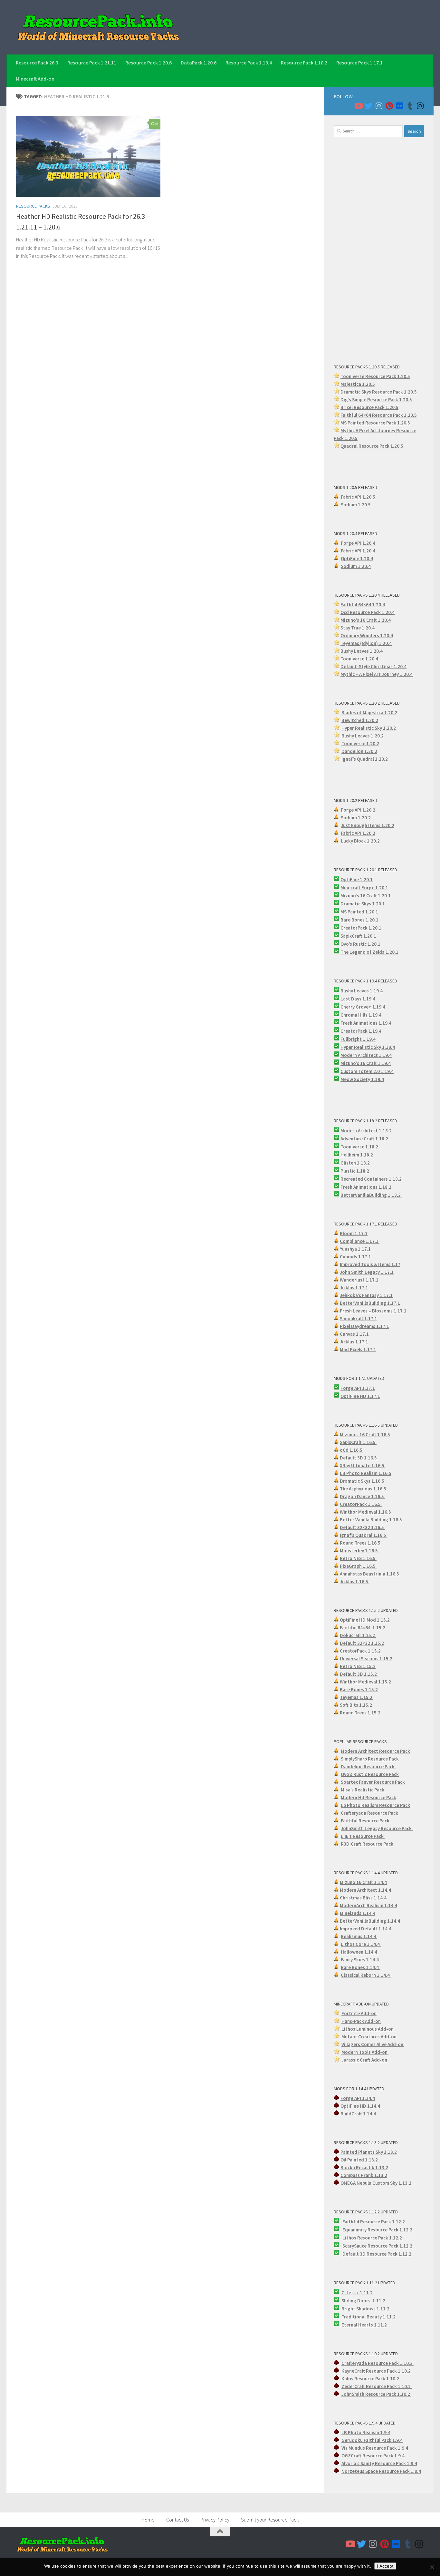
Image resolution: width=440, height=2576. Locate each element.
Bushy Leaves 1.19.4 (362, 991)
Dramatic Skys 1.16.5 (363, 1481)
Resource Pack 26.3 (37, 63)
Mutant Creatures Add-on (369, 2037)
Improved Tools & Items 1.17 (370, 1264)
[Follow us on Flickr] (399, 106)
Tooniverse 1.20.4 (359, 659)
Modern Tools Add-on (365, 2052)
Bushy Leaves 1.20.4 (362, 651)
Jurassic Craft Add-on (365, 2060)
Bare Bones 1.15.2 (359, 1689)
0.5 (409, 400)
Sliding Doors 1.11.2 (363, 2301)
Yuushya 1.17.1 (355, 1249)
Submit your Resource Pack (270, 2520)
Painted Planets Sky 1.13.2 (369, 2152)
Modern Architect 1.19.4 (366, 1055)
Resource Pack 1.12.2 (390, 2230)
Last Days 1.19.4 (358, 999)
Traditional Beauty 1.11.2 (368, 2317)
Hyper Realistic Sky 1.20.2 (369, 728)
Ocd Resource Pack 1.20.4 (368, 612)
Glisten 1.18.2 (355, 1163)
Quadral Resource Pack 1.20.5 (372, 446)
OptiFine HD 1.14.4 (360, 2106)
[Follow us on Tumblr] (410, 106)
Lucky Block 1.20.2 (360, 841)
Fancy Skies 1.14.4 (360, 1960)
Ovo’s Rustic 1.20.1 (360, 944)
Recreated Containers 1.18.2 (371, 1179)
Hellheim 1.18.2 (357, 1155)
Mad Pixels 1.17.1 (358, 1349)
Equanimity (355, 2230)
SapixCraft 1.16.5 (358, 1442)
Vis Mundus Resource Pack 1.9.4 (375, 2448)
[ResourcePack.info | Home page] (99, 27)
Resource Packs (33, 206)
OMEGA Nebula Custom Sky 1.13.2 (376, 2183)
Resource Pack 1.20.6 (148, 63)
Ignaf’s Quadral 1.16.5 (363, 1535)
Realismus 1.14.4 (359, 1936)
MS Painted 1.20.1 (359, 912)
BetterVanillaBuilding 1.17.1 (370, 1303)
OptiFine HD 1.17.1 (360, 1396)
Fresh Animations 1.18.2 (366, 1187)
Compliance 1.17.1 (360, 1241)
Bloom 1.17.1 (354, 1233)
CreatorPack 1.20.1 (361, 928)
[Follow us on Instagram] (379, 106)
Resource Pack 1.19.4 (249, 63)
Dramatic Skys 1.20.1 (363, 904)
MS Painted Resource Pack (369, 423)
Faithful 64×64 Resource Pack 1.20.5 (379, 415)
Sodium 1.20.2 (356, 818)
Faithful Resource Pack (366, 1821)
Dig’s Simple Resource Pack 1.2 (373, 400)
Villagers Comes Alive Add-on (373, 2044)
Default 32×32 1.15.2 (362, 1643)
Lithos (350, 2238)
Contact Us (177, 2520)
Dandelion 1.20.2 (359, 751)
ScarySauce (355, 2246)
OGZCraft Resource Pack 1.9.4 (373, 2456)
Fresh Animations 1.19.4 (366, 1023)
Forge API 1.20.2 (358, 810)
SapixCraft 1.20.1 (358, 936)
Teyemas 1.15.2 (357, 1697)
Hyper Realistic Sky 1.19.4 (368, 1047)
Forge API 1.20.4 (358, 543)
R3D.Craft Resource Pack (367, 1844)
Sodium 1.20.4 (356, 566)
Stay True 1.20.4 (358, 628)
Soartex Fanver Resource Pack (373, 1782)
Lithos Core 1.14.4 (361, 1944)
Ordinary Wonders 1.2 (363, 635)
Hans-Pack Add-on (361, 2021)
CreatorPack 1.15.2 (360, 1651)
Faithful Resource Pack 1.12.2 (374, 2222)
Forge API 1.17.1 (358, 1388)
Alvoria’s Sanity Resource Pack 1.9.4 (379, 2463)
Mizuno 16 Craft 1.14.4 (363, 1882)
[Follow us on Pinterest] (389, 106)
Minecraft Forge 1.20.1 (364, 888)
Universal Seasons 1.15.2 (366, 1659)
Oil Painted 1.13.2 (359, 2160)
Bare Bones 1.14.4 (360, 1967)
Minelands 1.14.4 (358, 1913)
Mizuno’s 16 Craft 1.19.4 (366, 1063)
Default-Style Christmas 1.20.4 (373, 666)
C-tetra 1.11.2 (357, 2293)
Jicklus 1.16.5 (354, 1581)
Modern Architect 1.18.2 (366, 1131)
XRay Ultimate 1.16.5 (363, 1465)
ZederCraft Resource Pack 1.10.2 (377, 2386)
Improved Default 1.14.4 (366, 1929)
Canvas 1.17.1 (354, 1334)
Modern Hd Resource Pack (368, 1797)
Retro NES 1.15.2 (358, 1666)
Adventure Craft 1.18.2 (364, 1139)
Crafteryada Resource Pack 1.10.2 (378, 2363)
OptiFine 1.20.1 (357, 879)
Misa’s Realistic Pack (363, 1790)
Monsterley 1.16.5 (359, 1551)
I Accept (385, 2566)
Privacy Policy (215, 2520)
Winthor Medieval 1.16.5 (366, 1512)
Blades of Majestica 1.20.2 (369, 712)
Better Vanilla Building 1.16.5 (371, 1520)
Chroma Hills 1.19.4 (361, 1015)
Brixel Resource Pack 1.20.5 (369, 407)
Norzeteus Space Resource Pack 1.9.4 (381, 2471)
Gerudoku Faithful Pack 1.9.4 (372, 2440)
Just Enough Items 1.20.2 (368, 825)
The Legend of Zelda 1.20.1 (369, 952)
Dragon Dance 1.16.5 (362, 1496)
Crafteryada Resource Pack (370, 1813)
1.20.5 (404, 423)
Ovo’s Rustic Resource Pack (370, 1774)
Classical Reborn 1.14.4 (366, 1975)
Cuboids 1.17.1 (356, 1257)
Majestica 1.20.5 (358, 384)
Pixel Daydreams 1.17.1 (364, 1326)
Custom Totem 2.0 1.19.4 (367, 1071)
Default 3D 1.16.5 (359, 1458)
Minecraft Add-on (35, 79)
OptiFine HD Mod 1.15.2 (365, 1620)
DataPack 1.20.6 (199, 63)
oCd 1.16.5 (352, 1450)
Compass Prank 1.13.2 (364, 2175)
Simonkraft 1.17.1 (359, 1318)
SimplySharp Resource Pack (370, 1759)
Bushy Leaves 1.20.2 (363, 736)
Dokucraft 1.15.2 (358, 1635)
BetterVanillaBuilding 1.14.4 (370, 1921)
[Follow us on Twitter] (368, 106)
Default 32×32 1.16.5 (362, 1527)
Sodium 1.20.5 (356, 505)
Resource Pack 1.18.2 (304, 63)
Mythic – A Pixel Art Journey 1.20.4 (377, 674)
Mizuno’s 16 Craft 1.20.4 (366, 620)
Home (148, 2520)
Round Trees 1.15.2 (361, 1713)
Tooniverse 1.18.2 (359, 1147)
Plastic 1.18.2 (355, 1171)
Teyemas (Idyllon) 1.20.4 (366, 643)
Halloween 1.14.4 (359, 1952)
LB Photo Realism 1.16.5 (366, 1473)
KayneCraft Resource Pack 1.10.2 (377, 2371)
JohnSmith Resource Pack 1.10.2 (376, 2394)
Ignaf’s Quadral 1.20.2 (365, 759)
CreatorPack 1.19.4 (361, 1031)
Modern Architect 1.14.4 (365, 1890)
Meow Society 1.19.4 (362, 1079)
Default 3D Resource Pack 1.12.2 (377, 2254)
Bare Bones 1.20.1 (359, 920)
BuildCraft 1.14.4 (358, 2114)
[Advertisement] (379, 250)
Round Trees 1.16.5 (361, 1543)
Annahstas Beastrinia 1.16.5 (370, 1574)
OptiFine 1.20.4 (357, 558)
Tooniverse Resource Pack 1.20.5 (375, 376)
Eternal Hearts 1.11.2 (364, 2325)
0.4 (390, 635)
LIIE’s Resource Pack (363, 1836)
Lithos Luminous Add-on (368, 2029)
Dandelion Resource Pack (368, 1766)
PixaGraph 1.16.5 (358, 1566)
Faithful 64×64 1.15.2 (363, 1628)
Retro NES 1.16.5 (358, 1558)
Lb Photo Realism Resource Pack (375, 1805)
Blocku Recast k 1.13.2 (364, 2167)
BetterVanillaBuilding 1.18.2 (371, 1195)
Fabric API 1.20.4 (358, 551)
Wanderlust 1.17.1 (360, 1280)
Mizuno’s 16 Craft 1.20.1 (366, 896)
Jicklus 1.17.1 (354, 1288)
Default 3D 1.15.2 (359, 1674)
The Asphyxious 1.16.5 (363, 1489)
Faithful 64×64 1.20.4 (363, 605)
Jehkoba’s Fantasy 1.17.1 (366, 1295)
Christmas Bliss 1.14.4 (363, 1898)
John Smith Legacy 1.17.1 (367, 1272)
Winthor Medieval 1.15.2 (365, 1682)
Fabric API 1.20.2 (358, 833)
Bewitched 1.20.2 (360, 720)
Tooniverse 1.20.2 (360, 743)
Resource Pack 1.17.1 (359, 63)
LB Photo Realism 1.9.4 (366, 2432)
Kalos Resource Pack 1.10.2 (371, 2379)
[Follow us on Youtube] (358, 106)
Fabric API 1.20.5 (358, 497)
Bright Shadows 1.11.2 (365, 2309)
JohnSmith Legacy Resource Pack (377, 1828)
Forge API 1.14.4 (358, 2098)
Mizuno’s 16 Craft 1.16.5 (365, 1434)
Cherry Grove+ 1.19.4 (363, 1007)
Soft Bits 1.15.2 (356, 1705)
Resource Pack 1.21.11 (92, 63)
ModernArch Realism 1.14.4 (368, 1905)
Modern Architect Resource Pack (375, 1751)
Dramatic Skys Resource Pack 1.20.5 (379, 392)
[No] (432, 2567)
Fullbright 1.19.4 (358, 1039)
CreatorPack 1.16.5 (361, 1504)
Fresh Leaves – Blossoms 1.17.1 (373, 1311)
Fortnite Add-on (359, 2013)
